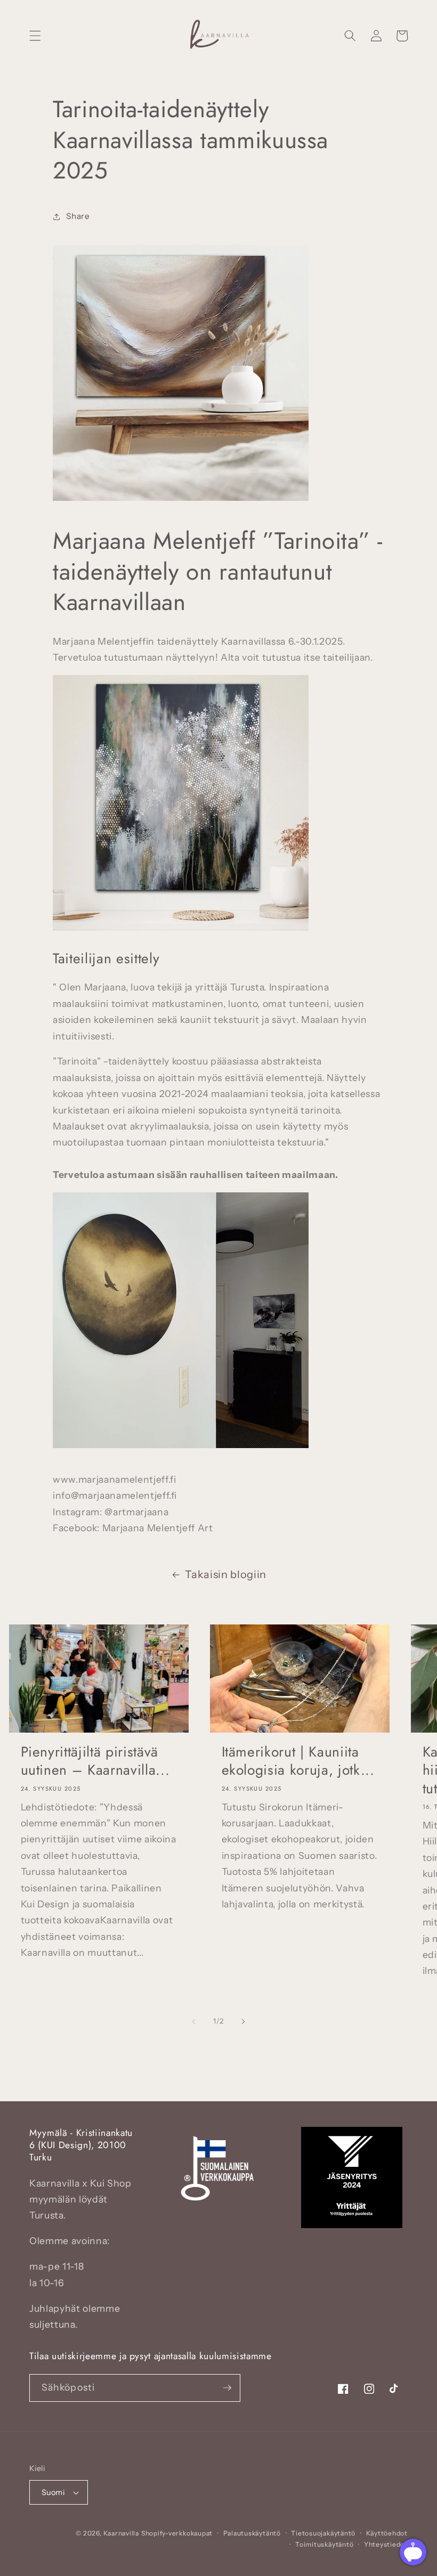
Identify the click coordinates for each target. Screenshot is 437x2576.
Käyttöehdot (387, 2533)
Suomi (53, 2492)
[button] (35, 36)
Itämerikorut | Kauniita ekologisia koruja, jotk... (298, 1761)
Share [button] (78, 216)
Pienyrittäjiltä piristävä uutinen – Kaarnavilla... (95, 1761)
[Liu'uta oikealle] (243, 2021)
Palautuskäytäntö (252, 2533)
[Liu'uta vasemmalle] (194, 2021)
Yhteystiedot (386, 2544)
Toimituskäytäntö (324, 2544)
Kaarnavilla (121, 2533)
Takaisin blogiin (226, 1574)
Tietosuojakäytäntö (323, 2533)
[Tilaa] (227, 2388)
